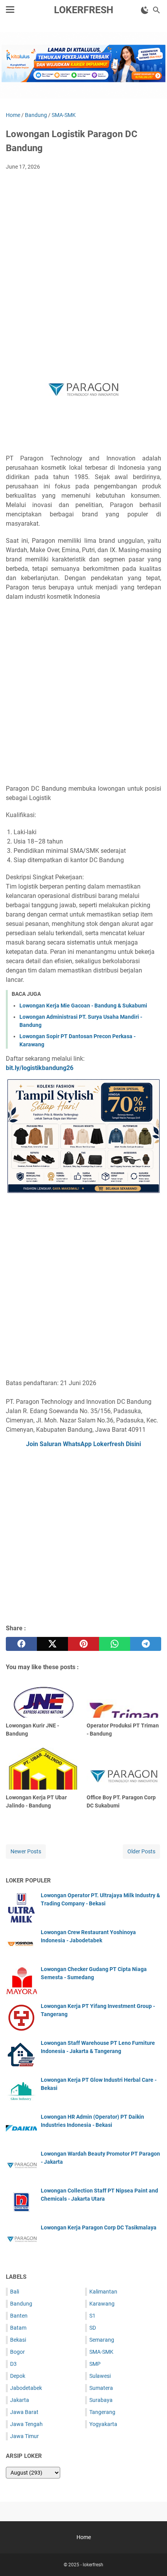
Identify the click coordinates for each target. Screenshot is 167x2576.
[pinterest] (83, 1644)
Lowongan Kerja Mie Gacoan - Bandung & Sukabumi (83, 1006)
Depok (18, 2376)
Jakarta (20, 2400)
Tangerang (102, 2412)
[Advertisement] (83, 264)
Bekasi (18, 2340)
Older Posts (141, 1851)
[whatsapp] (115, 1644)
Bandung (21, 2304)
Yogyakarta (103, 2424)
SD (93, 2328)
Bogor (17, 2352)
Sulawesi (100, 2376)
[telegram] (146, 1644)
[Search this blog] (157, 10)
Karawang (102, 2304)
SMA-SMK (101, 2352)
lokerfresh (84, 10)
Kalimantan (103, 2292)
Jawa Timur (24, 2436)
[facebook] (21, 1644)
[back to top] (151, 2559)
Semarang (102, 2340)
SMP (95, 2364)
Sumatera (101, 2388)
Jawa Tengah (26, 2424)
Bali (15, 2292)
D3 (13, 2364)
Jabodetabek (26, 2388)
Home (84, 2537)
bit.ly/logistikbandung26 (40, 1068)
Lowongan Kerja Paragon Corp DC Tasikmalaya (99, 2227)
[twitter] (52, 1644)
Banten (19, 2316)
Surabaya (101, 2400)
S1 (92, 2316)
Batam (18, 2328)
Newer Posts (26, 1851)
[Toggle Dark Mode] (145, 10)
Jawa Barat (24, 2412)
